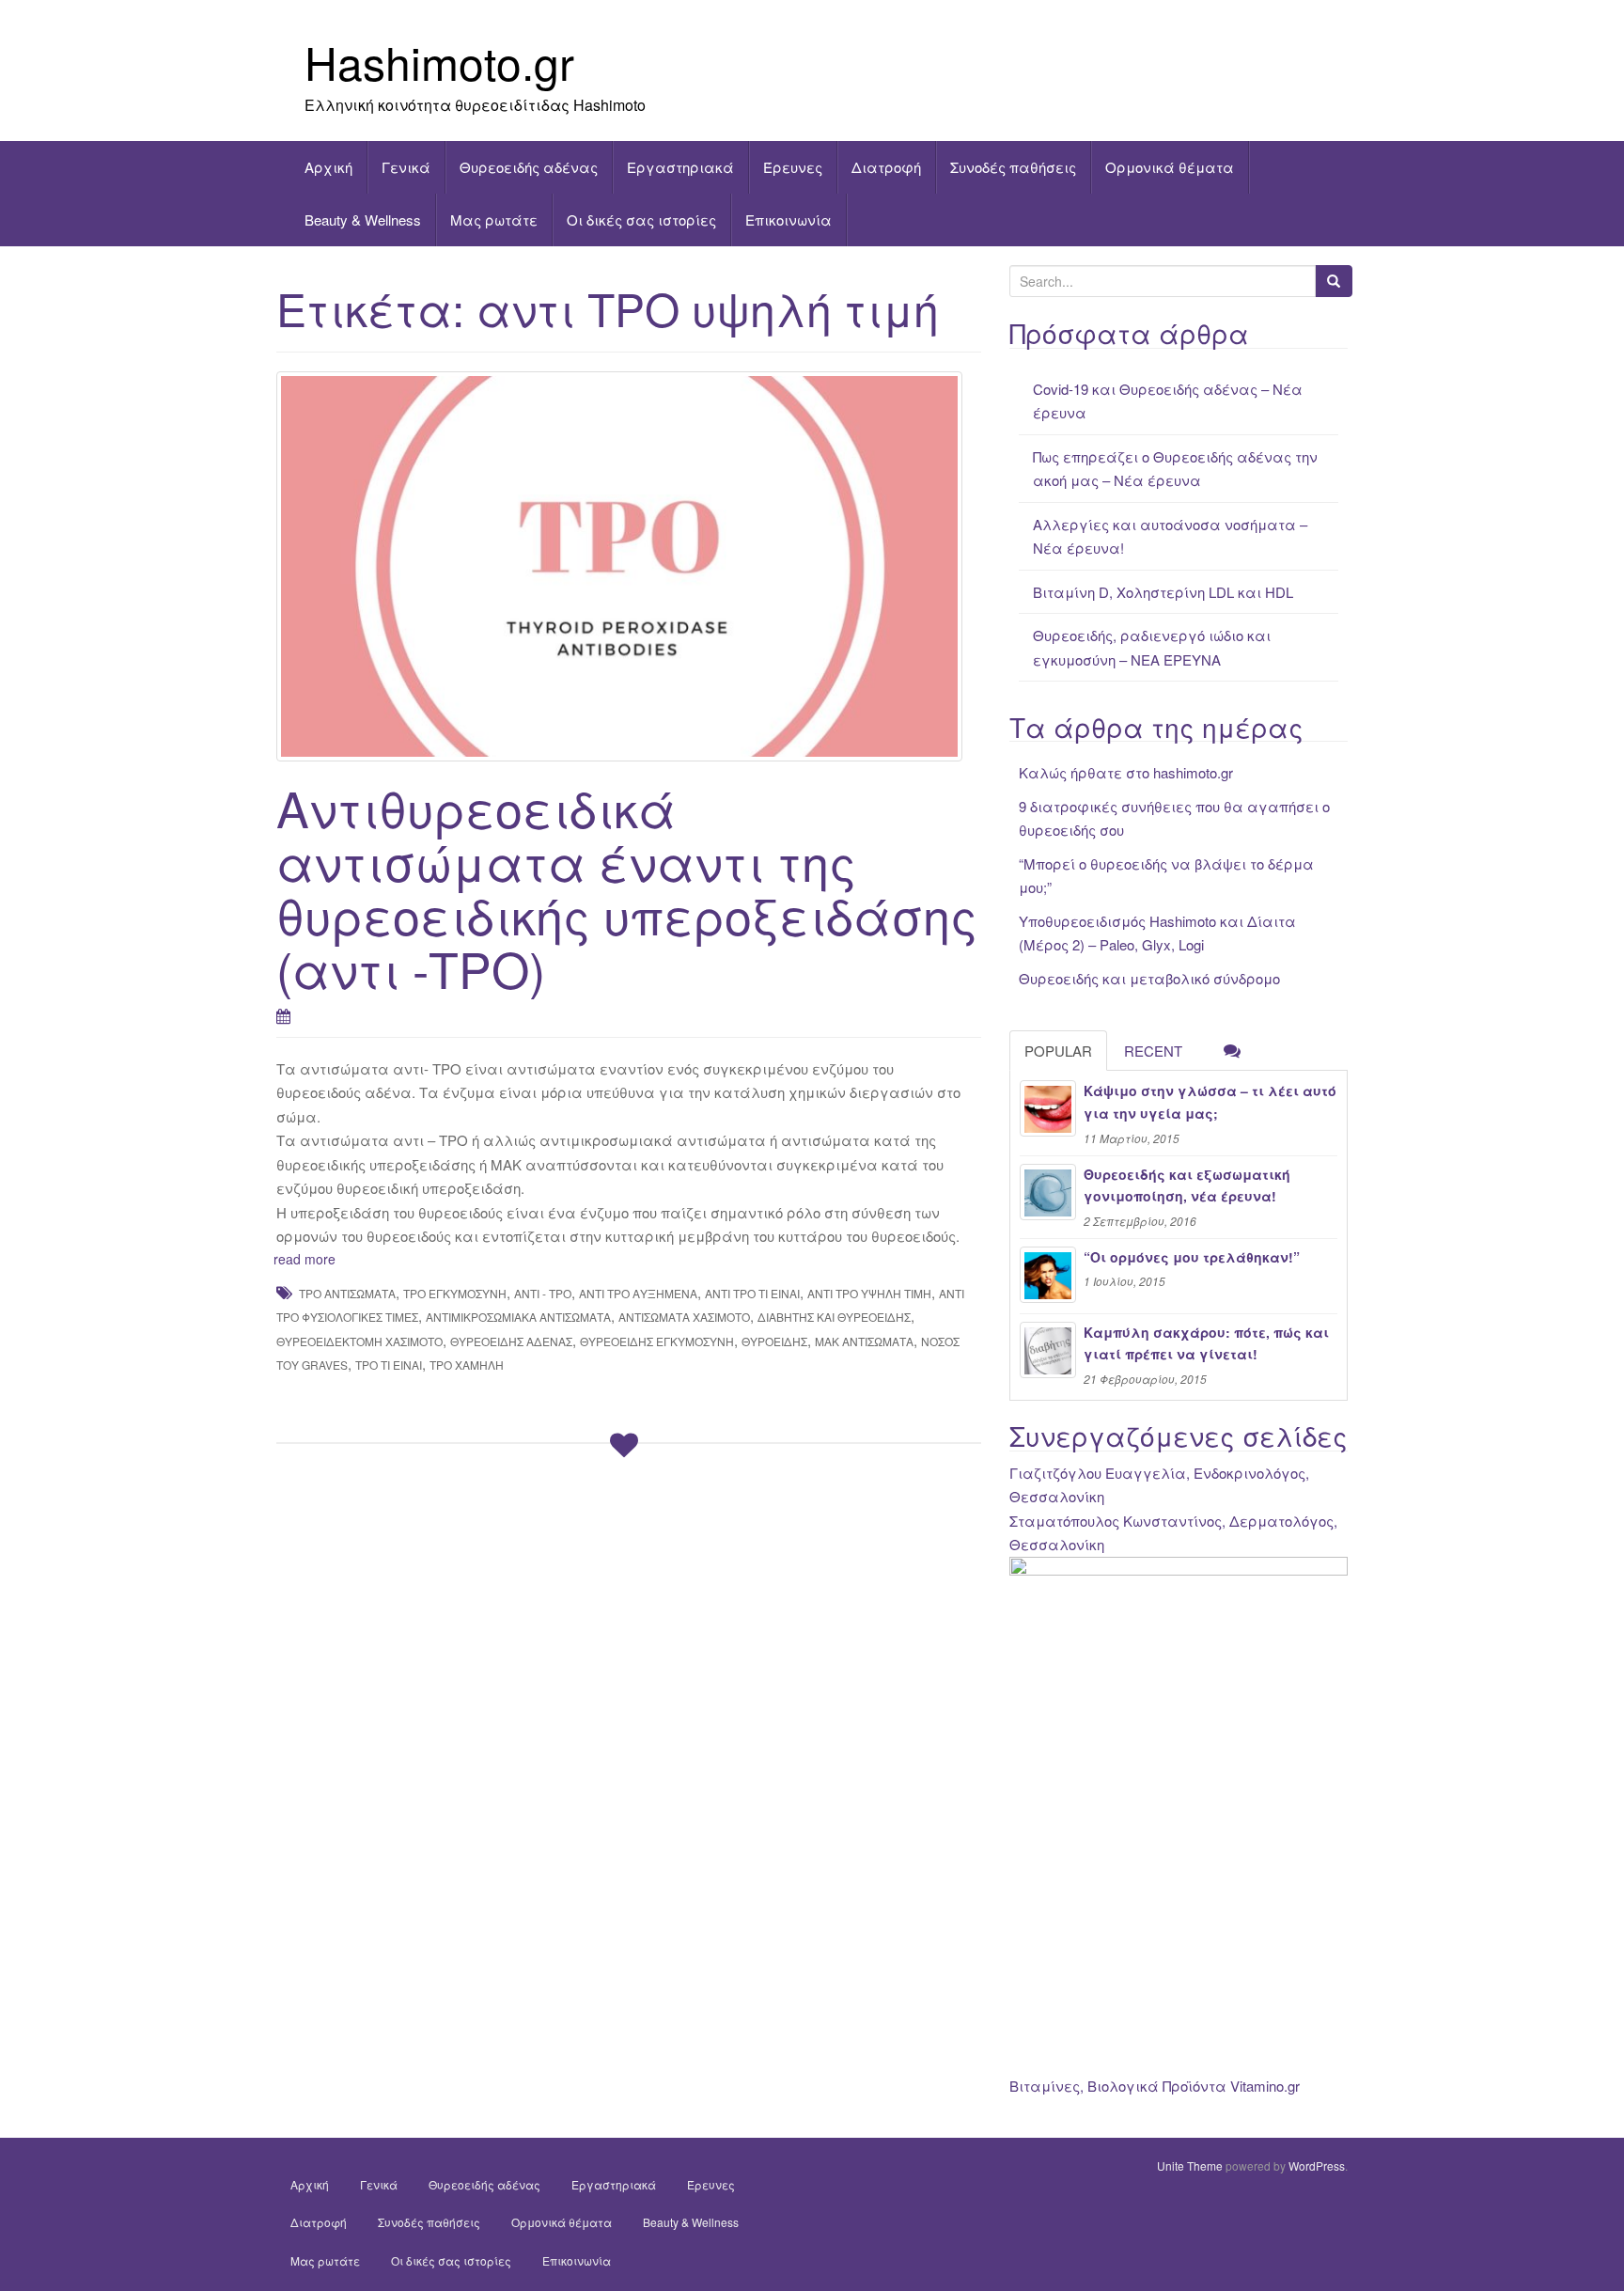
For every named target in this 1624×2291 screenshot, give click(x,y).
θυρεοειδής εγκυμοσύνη (657, 1341)
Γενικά (406, 167)
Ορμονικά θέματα (1170, 167)
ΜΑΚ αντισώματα (864, 1341)
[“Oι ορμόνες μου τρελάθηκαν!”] (1048, 1275)
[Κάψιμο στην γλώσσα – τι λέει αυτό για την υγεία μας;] (1048, 1108)
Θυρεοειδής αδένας (529, 167)
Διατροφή (886, 167)
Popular (1058, 1051)
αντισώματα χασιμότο (684, 1317)
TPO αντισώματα (347, 1293)
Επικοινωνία (789, 220)
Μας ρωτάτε (494, 220)
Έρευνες (793, 167)
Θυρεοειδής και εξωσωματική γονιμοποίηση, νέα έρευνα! (1187, 1185)
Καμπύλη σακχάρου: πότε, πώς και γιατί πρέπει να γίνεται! (1206, 1343)
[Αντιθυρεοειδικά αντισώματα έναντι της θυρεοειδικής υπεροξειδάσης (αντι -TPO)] (629, 566)
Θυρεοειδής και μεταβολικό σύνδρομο (1149, 978)
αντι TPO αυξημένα (638, 1293)
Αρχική (328, 167)
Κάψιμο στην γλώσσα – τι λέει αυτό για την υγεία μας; (1210, 1102)
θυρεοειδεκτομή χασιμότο (359, 1341)
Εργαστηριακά (680, 167)
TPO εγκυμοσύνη (455, 1293)
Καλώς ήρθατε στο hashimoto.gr (1126, 772)
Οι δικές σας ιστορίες (641, 220)
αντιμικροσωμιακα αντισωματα (518, 1317)
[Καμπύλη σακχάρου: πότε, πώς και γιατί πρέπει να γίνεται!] (1048, 1350)
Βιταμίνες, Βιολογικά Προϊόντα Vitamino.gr (1155, 2086)
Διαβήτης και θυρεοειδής (834, 1317)
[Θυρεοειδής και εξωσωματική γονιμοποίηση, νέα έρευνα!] (1048, 1192)
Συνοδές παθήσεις (1013, 167)
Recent (1153, 1051)
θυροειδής (774, 1341)
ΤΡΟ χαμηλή (467, 1365)
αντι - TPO (543, 1293)
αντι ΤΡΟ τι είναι (752, 1293)
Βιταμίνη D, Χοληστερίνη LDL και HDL (1163, 592)
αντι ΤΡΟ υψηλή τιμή (869, 1293)
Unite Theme (1190, 2165)
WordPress (1317, 2165)
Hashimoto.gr (439, 62)
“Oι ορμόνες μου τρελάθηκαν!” (1192, 1257)
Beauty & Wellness (363, 220)
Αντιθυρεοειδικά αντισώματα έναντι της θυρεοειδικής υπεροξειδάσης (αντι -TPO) (627, 888)
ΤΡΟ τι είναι (389, 1365)
